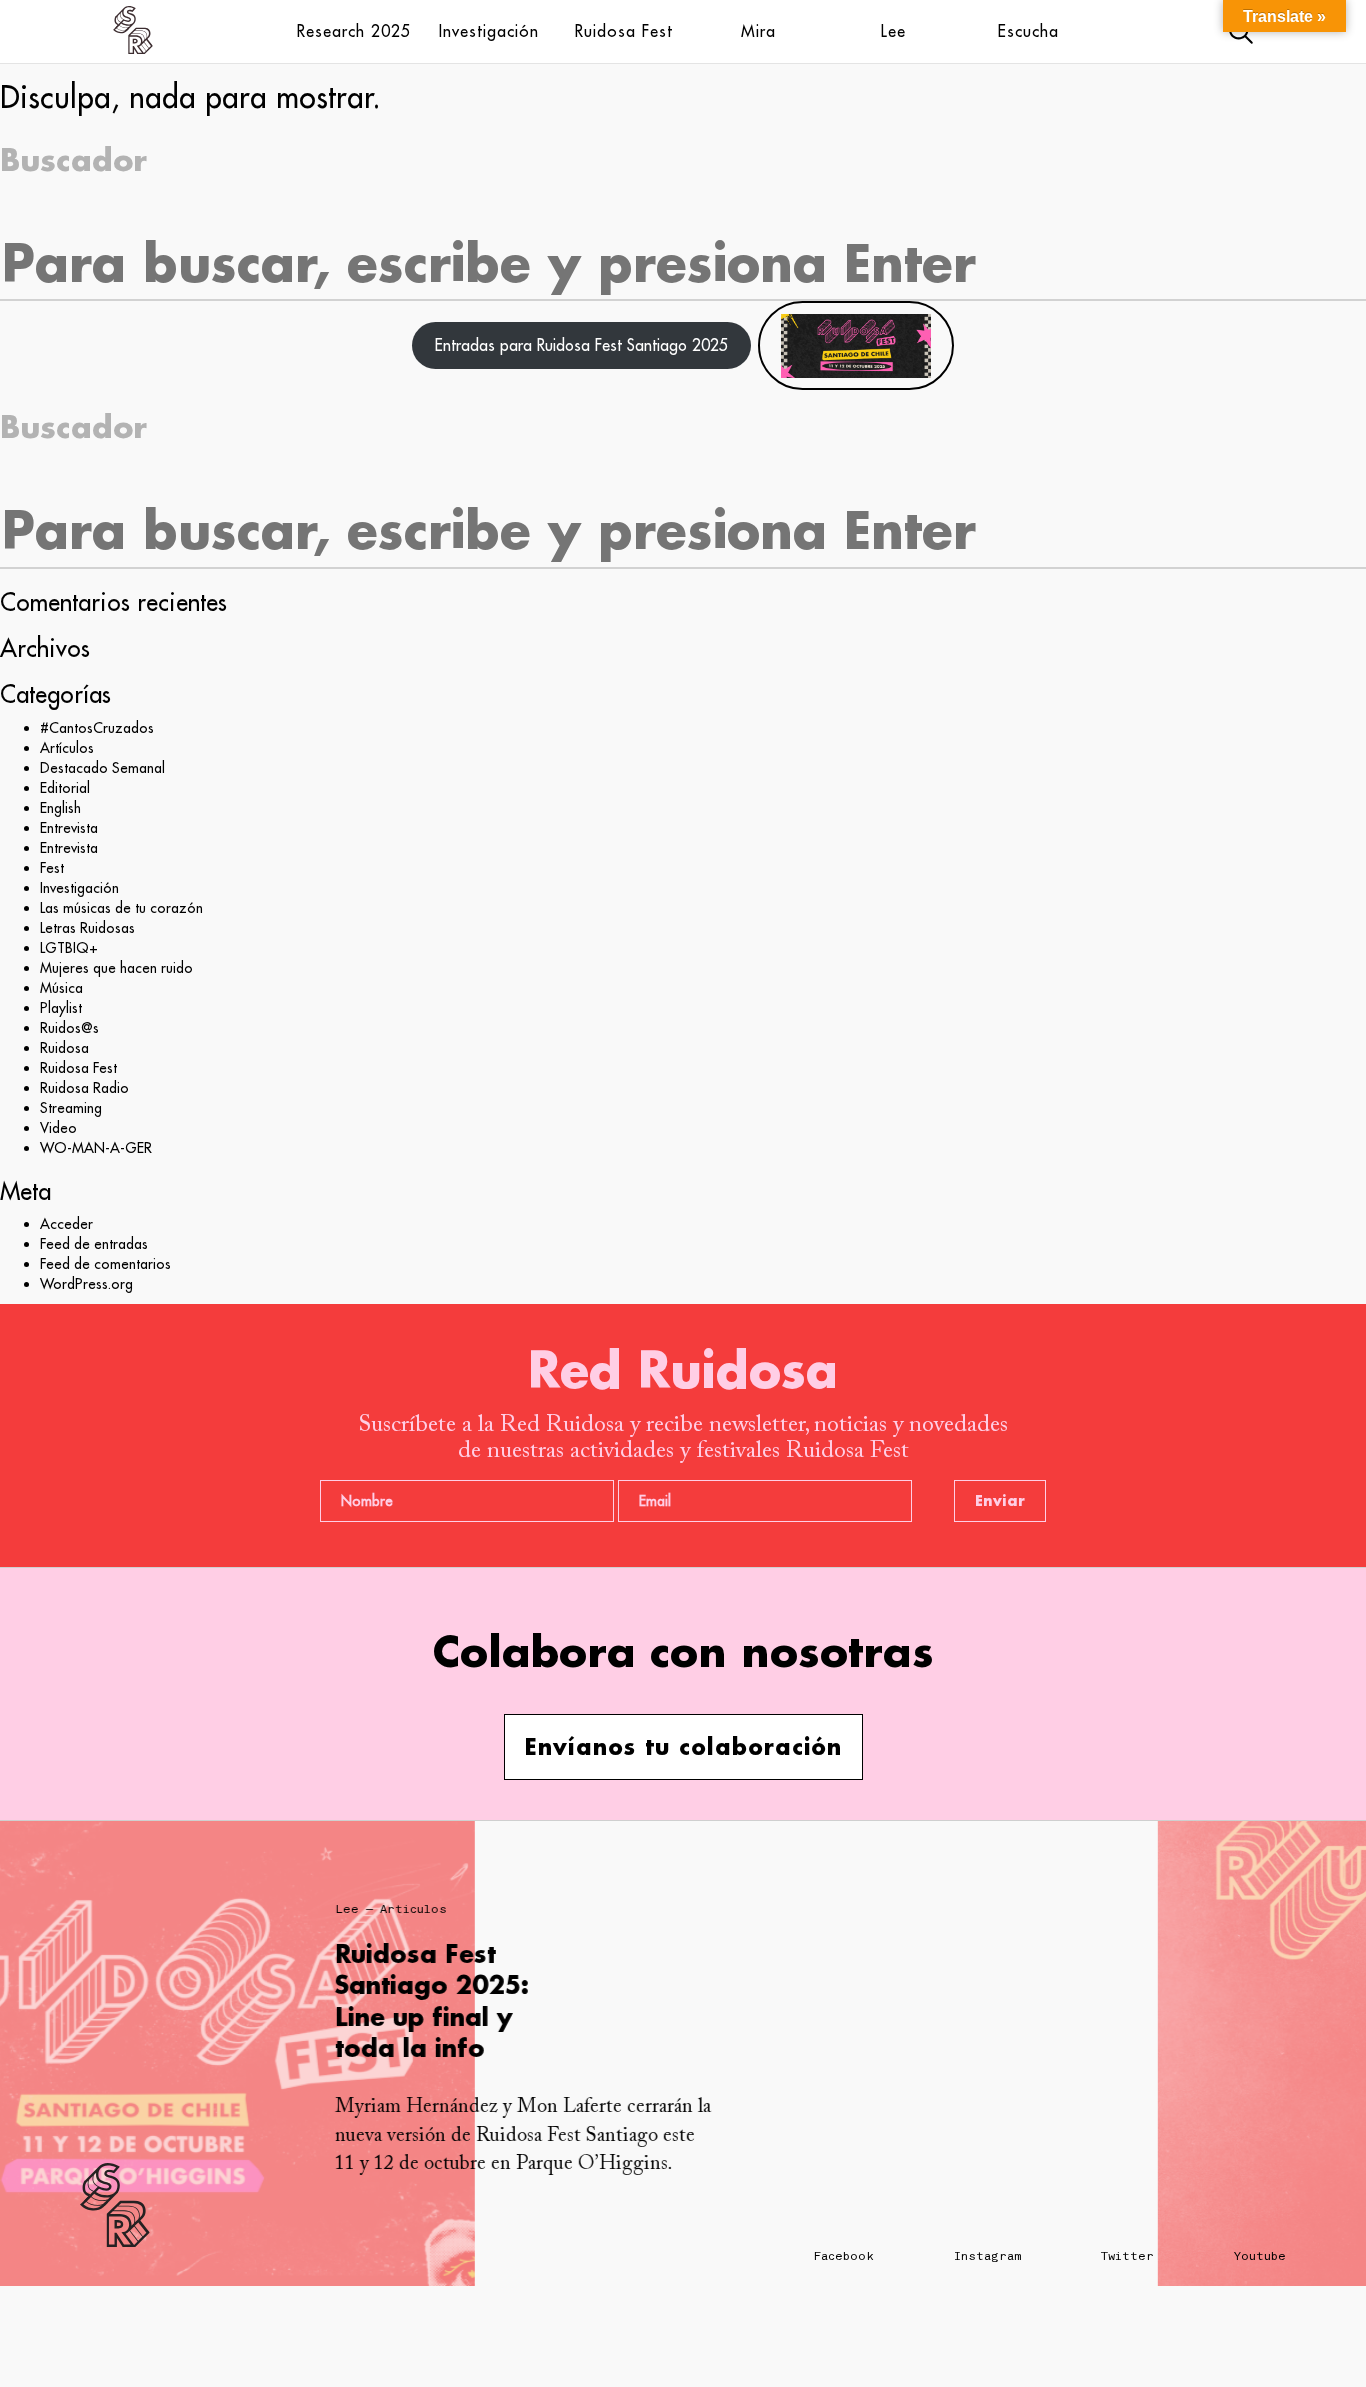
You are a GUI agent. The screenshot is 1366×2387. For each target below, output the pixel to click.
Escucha (1028, 31)
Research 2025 (354, 31)
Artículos (67, 748)
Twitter (1127, 2256)
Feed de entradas (94, 1244)
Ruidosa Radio (84, 1088)
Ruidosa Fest (624, 31)
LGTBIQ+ (69, 948)
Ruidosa (64, 1048)
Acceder (66, 1224)
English (60, 808)
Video (58, 1128)
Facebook (844, 2256)
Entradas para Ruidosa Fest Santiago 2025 (581, 345)
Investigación (489, 31)
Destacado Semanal (102, 768)
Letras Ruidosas (87, 928)
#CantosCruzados (97, 728)
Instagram (987, 2256)
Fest (52, 868)
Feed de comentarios (105, 1264)
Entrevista (69, 828)
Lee (893, 31)
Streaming (71, 1108)
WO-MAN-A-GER (96, 1148)
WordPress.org (86, 1284)
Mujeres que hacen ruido (116, 968)
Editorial (65, 788)
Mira (758, 31)
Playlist (61, 1008)
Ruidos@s (69, 1028)
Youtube (1260, 2256)
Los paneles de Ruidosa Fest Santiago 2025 (637, 1984)
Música (61, 988)
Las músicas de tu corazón (121, 908)
